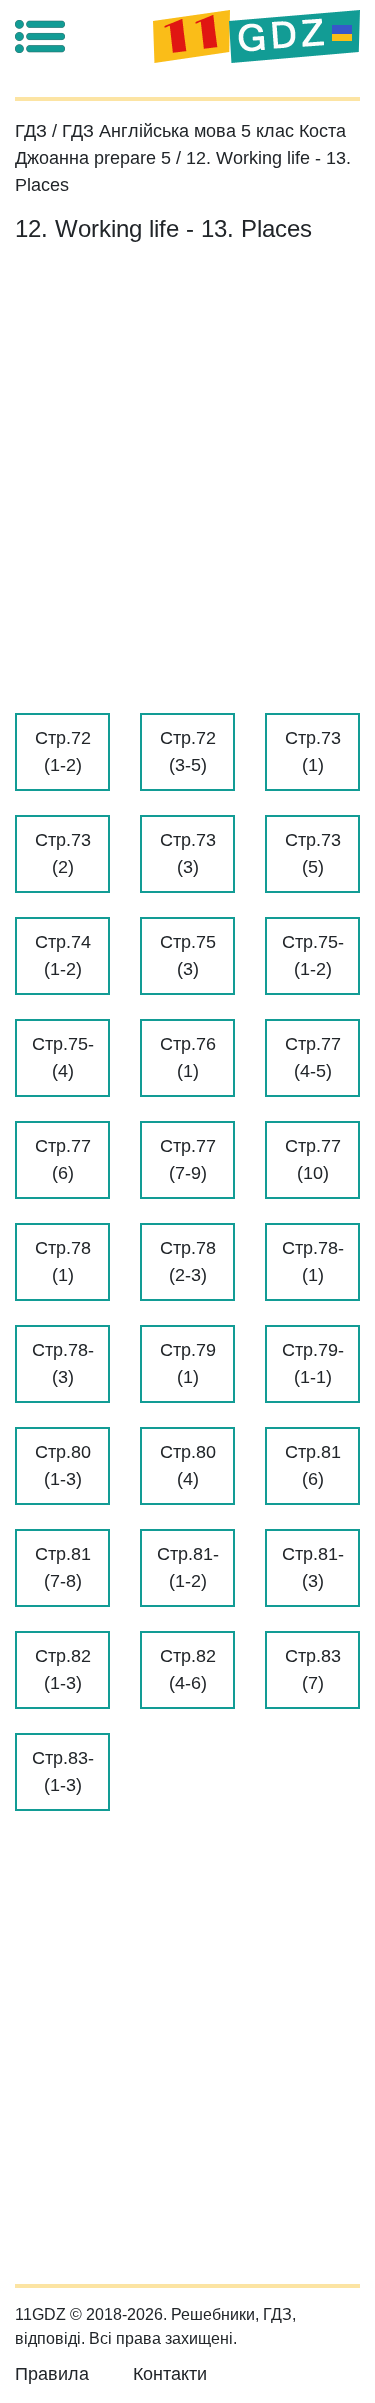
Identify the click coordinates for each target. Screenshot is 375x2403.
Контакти (170, 2374)
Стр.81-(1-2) (188, 1567)
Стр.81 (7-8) (63, 1567)
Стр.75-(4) (63, 1057)
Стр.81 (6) (313, 1465)
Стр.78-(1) (313, 1261)
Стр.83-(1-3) (63, 1771)
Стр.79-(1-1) (313, 1363)
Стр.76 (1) (188, 1057)
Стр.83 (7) (313, 1669)
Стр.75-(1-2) (313, 955)
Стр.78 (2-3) (188, 1261)
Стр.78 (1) (63, 1261)
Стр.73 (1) (313, 751)
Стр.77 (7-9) (188, 1159)
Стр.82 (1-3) (63, 1669)
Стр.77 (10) (313, 1159)
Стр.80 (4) (188, 1465)
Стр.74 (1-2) (63, 955)
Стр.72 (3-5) (188, 751)
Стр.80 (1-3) (63, 1465)
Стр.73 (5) (313, 853)
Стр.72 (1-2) (63, 751)
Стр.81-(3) (313, 1567)
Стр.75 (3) (188, 955)
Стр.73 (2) (63, 853)
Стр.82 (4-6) (188, 1669)
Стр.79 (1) (188, 1363)
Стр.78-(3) (63, 1363)
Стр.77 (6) (63, 1159)
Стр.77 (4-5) (313, 1057)
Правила (52, 2374)
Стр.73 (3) (188, 853)
